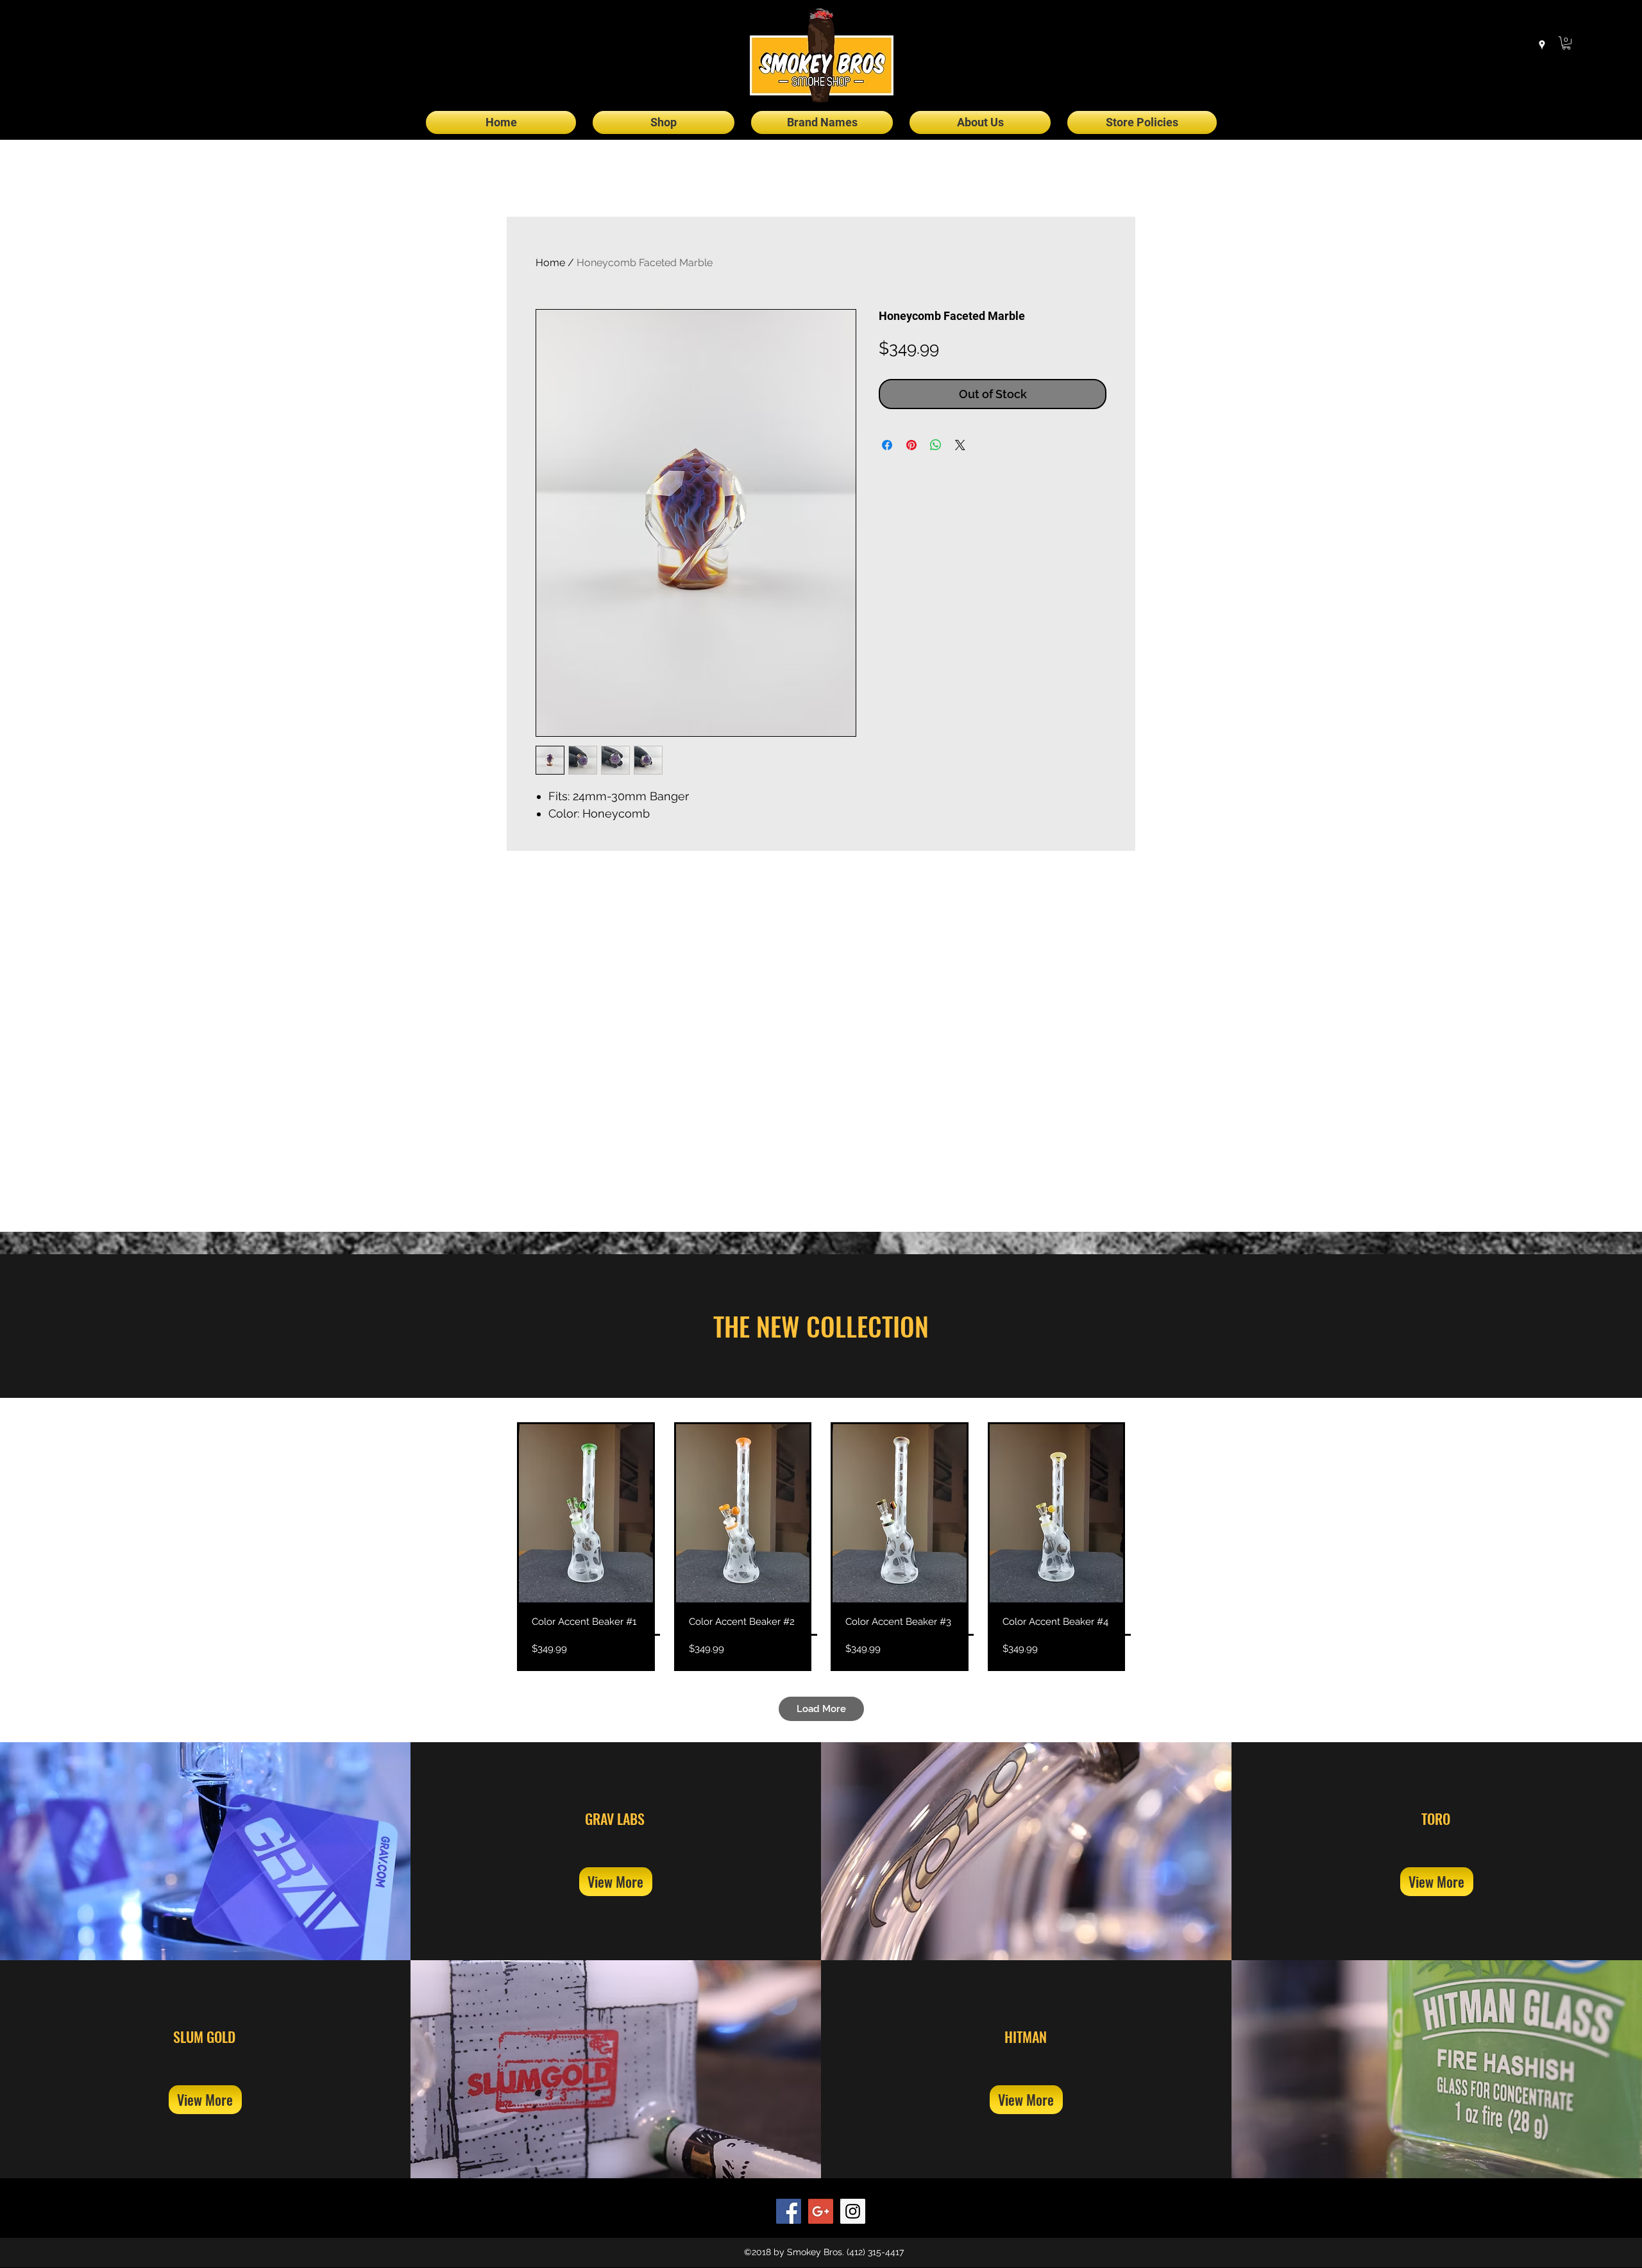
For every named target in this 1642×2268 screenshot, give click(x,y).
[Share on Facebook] (887, 445)
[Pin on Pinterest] (911, 445)
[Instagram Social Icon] (853, 2211)
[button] (1566, 43)
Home (550, 263)
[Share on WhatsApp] (936, 445)
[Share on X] (960, 445)
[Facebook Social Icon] (789, 2211)
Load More (821, 1709)
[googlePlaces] (1542, 45)
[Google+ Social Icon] (821, 2211)
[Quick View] (586, 1513)
